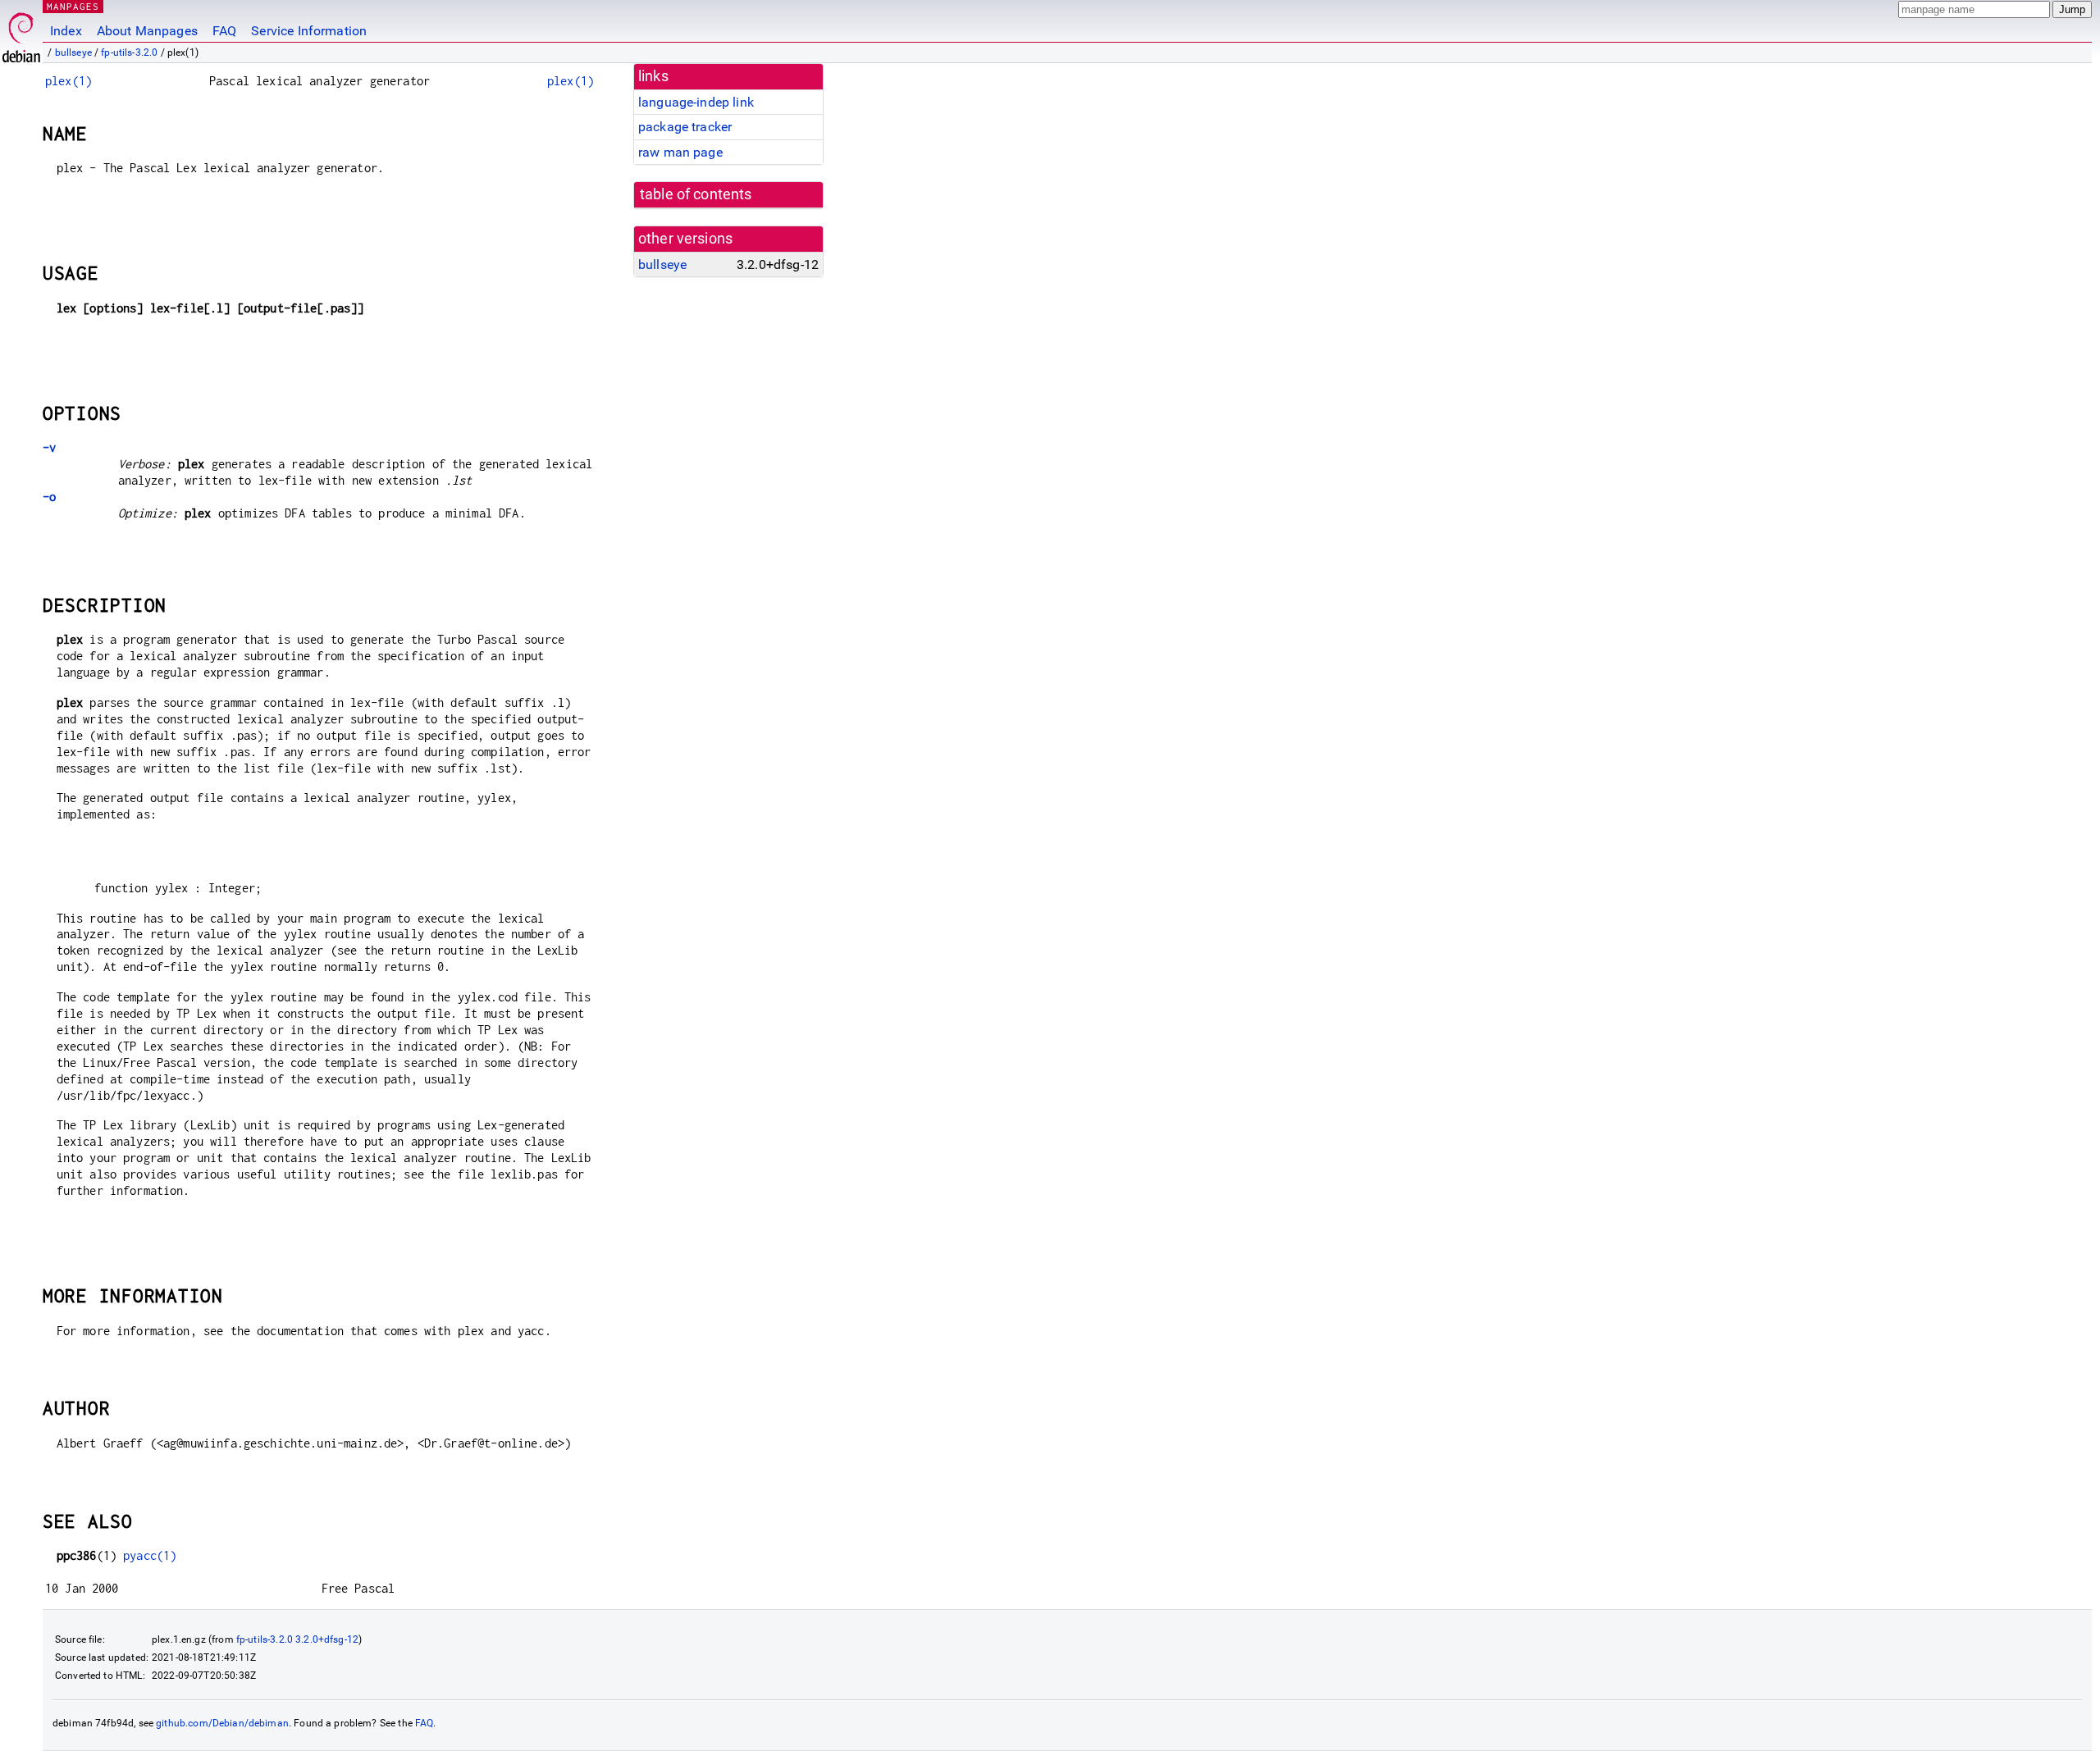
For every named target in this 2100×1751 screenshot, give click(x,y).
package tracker (685, 127)
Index (66, 31)
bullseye (73, 52)
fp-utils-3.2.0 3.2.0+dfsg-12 (297, 1639)
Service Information (309, 31)
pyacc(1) (150, 1555)
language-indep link (696, 102)
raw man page (680, 152)
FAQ (224, 31)
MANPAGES (73, 6)
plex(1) (68, 81)
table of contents (696, 194)
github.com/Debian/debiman (222, 1723)
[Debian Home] (21, 33)
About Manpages (147, 31)
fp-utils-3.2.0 (129, 52)
